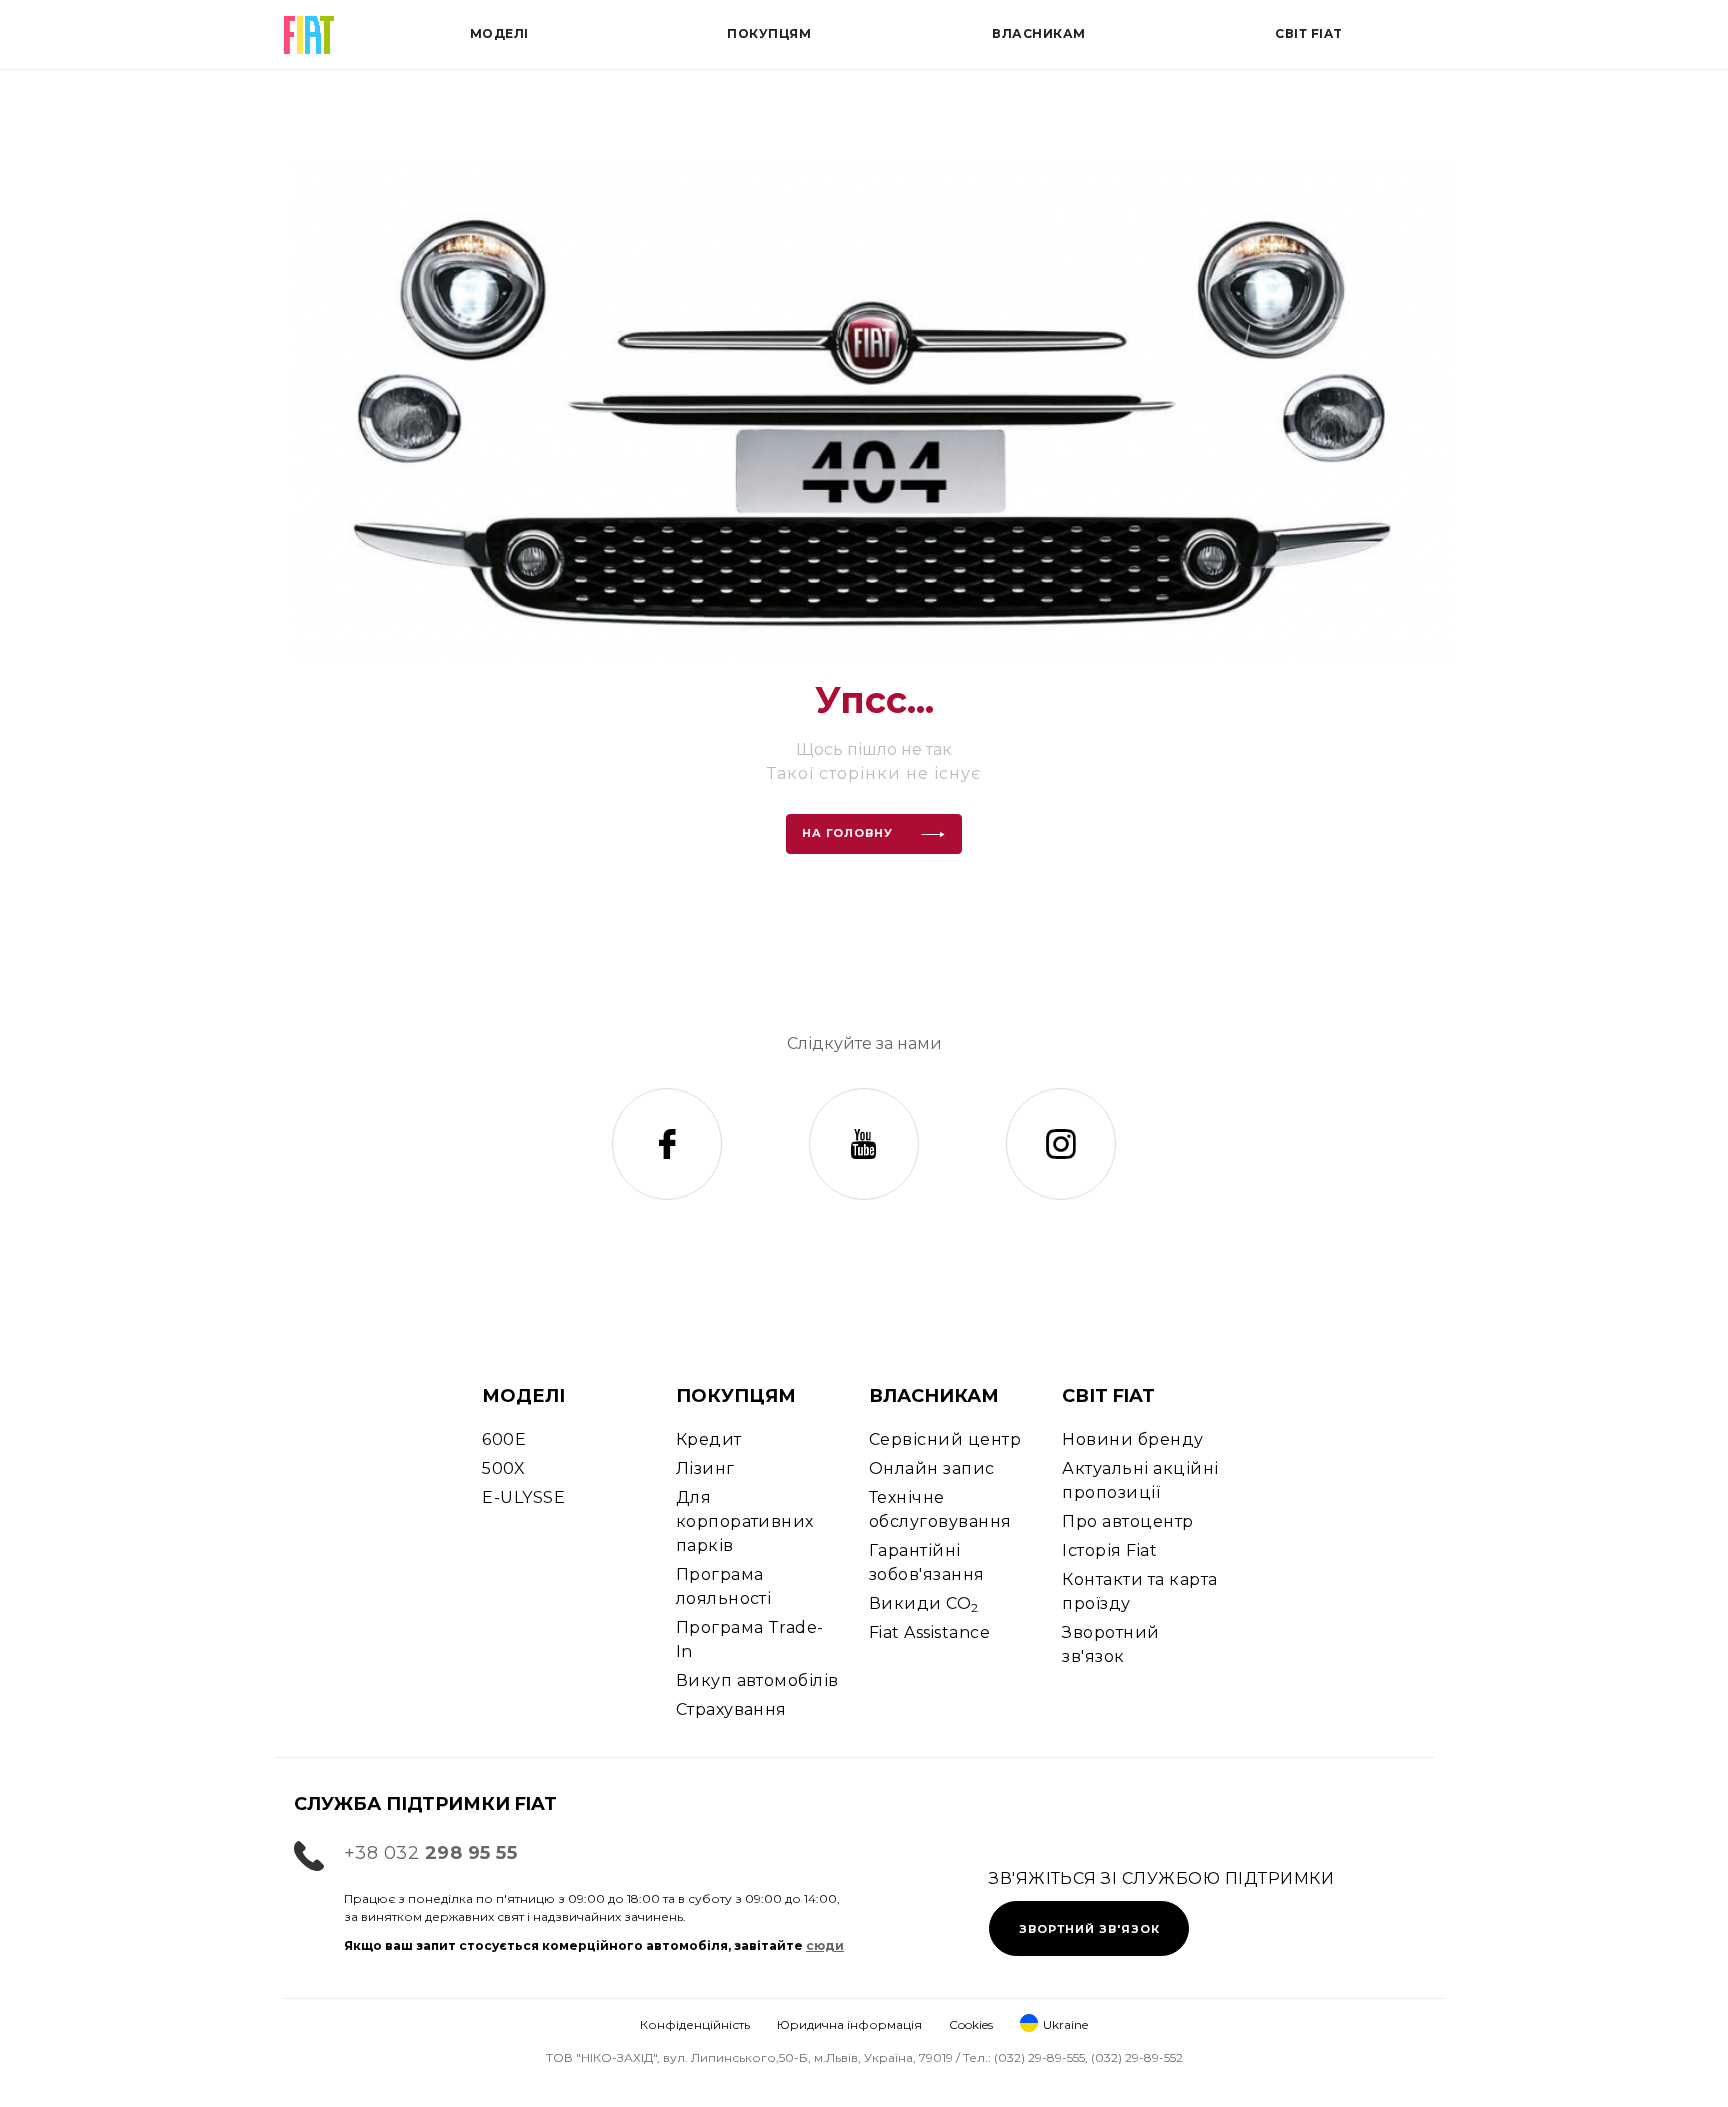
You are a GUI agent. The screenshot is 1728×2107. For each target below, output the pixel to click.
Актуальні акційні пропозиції (1140, 1480)
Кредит (709, 1439)
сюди (825, 1945)
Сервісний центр (945, 1439)
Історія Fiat (1109, 1550)
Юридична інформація (849, 2024)
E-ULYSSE (523, 1497)
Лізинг (705, 1468)
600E (504, 1439)
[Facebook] (667, 1144)
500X (503, 1468)
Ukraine (1065, 2024)
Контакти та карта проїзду (1139, 1591)
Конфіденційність (695, 2024)
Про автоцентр (1127, 1521)
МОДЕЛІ (523, 1396)
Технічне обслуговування (940, 1509)
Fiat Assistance (929, 1632)
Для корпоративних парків (745, 1521)
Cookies (971, 2024)
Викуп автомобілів (757, 1680)
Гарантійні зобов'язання (927, 1562)
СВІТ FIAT (1108, 1396)
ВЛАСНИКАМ (934, 1396)
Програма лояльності (724, 1586)
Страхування (731, 1709)
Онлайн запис (932, 1468)
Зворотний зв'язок (1110, 1644)
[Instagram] (1061, 1144)
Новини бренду (1132, 1439)
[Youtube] (864, 1144)
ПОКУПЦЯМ (736, 1396)
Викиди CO (924, 1604)
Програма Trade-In (750, 1639)
